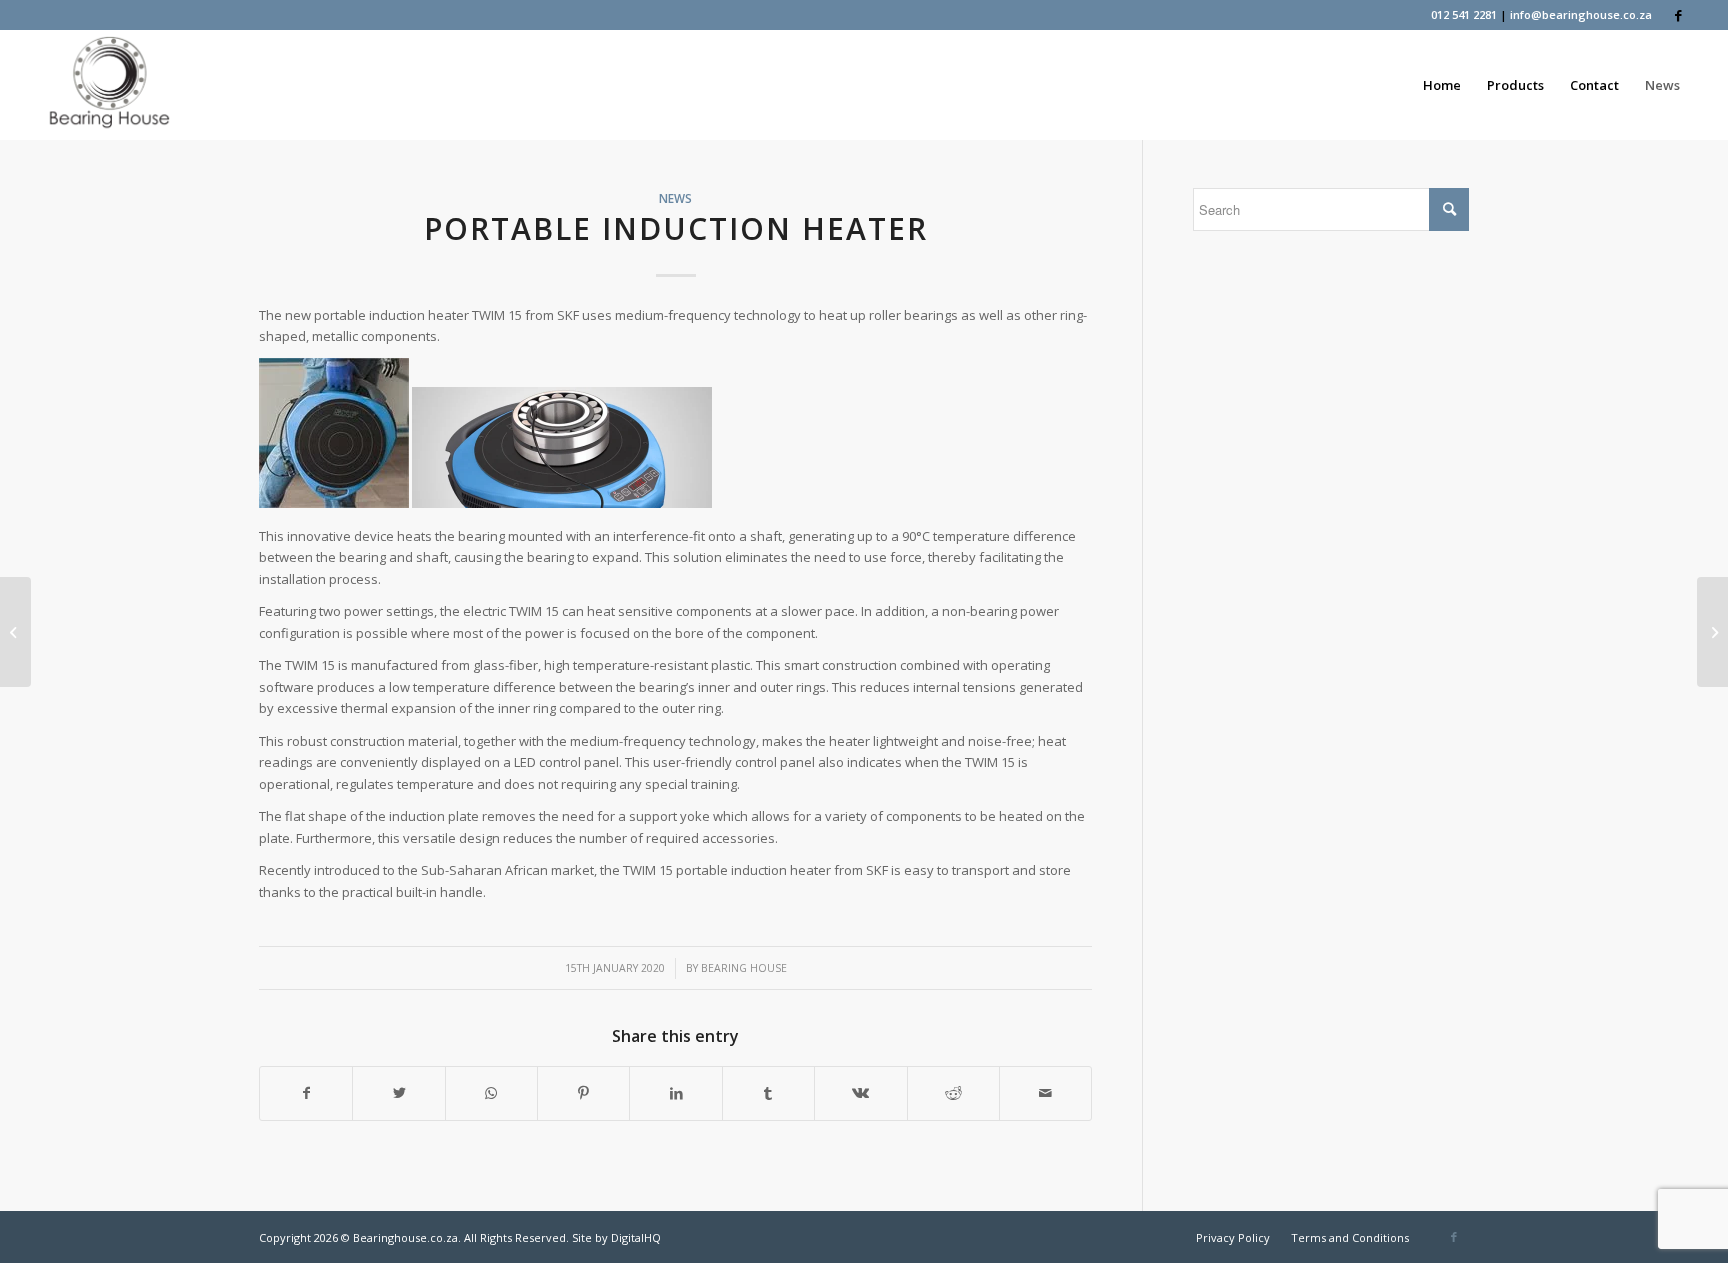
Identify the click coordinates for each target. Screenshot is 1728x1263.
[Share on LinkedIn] (675, 1093)
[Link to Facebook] (1678, 15)
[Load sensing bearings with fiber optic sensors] (15, 632)
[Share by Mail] (1045, 1093)
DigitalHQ (636, 1237)
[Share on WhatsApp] (491, 1093)
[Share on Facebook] (306, 1093)
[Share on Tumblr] (768, 1093)
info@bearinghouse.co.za (1581, 14)
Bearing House (744, 968)
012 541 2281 (1464, 14)
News (675, 198)
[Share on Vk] (860, 1093)
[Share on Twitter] (398, 1093)
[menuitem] (1442, 85)
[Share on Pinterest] (583, 1093)
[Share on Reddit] (953, 1093)
